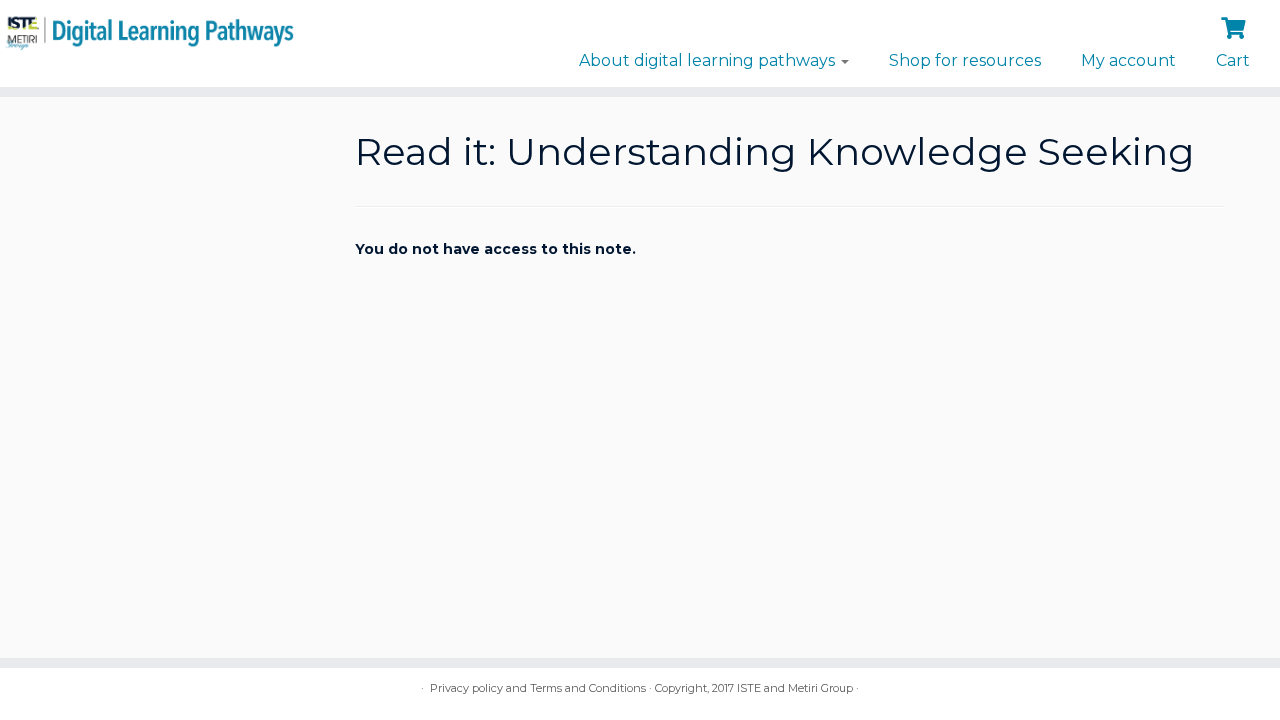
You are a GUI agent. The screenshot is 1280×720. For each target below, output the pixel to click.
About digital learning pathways (709, 60)
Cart (1233, 60)
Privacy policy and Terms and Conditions (538, 688)
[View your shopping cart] (1235, 26)
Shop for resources (965, 60)
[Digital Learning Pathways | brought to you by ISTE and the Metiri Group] (147, 30)
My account (1128, 60)
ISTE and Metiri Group (795, 688)
